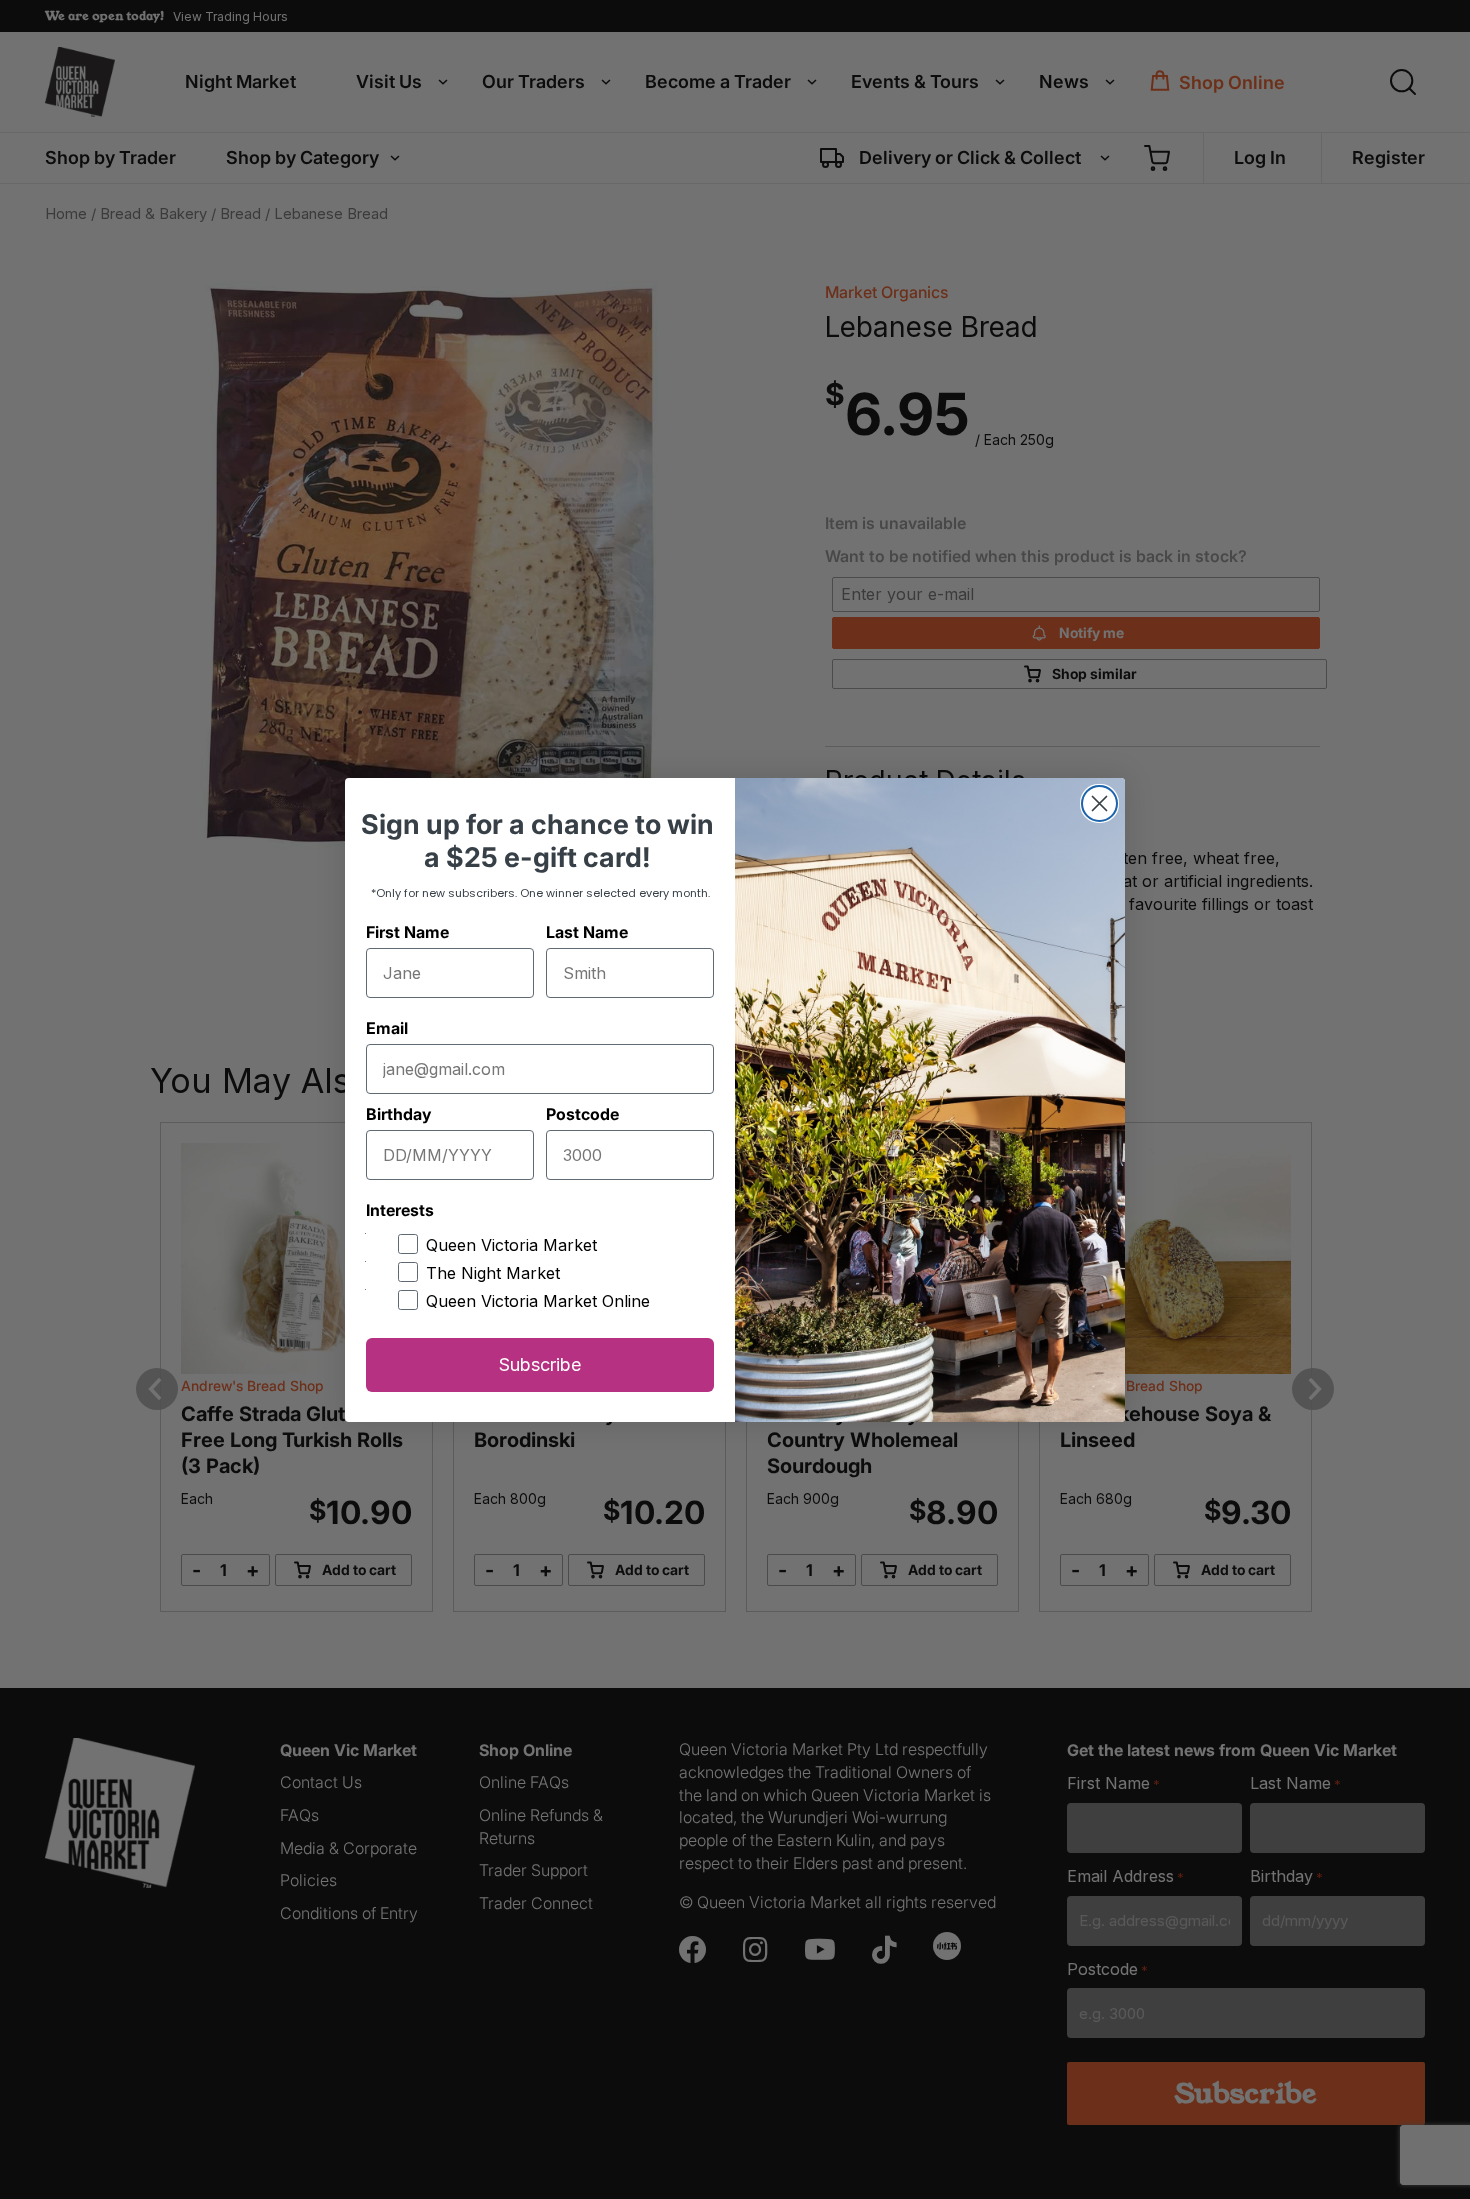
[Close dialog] (1099, 803)
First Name (407, 932)
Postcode (582, 1114)
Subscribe (540, 1364)
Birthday (398, 1114)
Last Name (587, 932)
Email (387, 1028)
